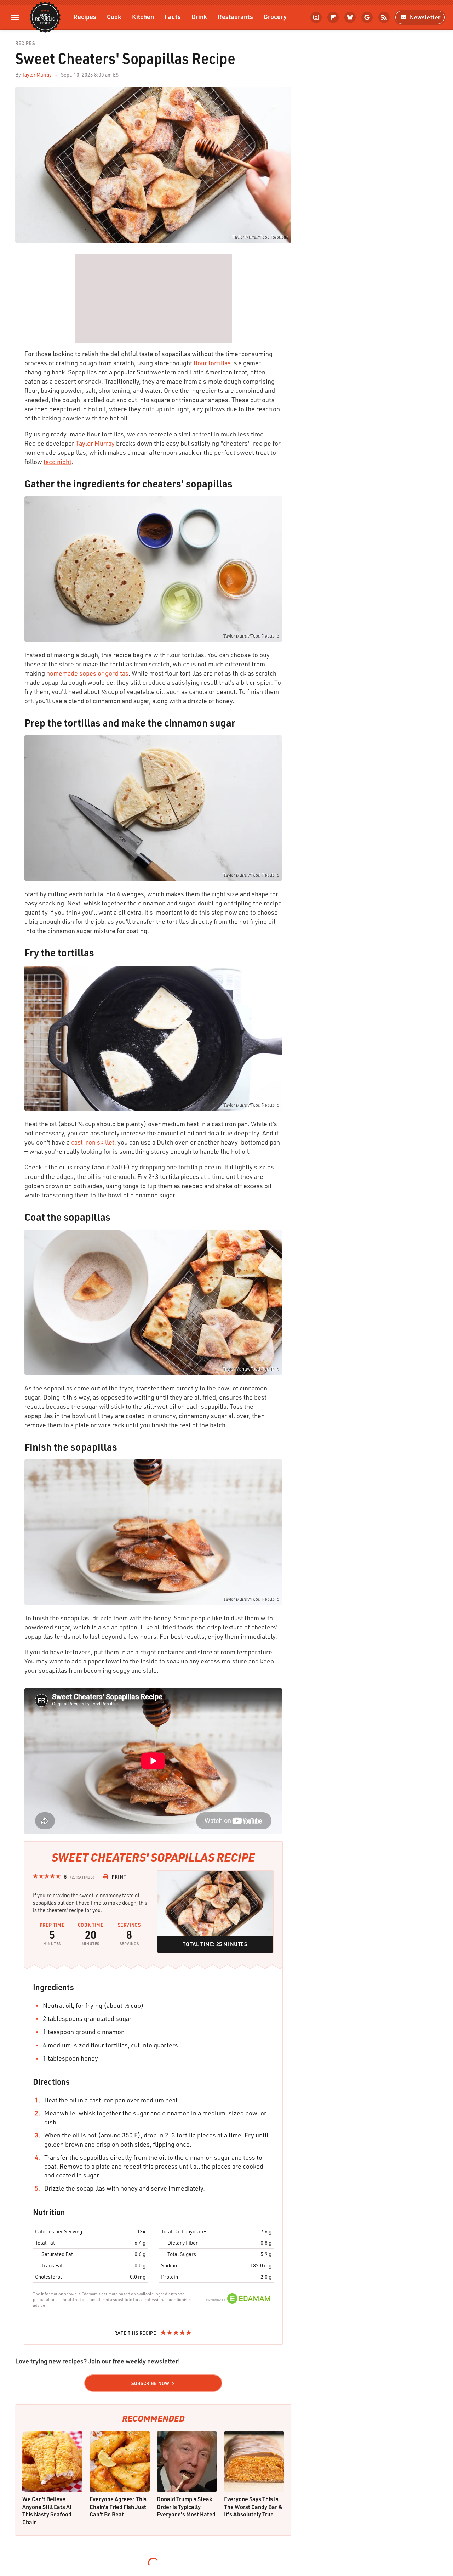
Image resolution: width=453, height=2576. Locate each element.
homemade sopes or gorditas (87, 673)
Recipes (85, 16)
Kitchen (143, 16)
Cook (114, 16)
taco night (58, 462)
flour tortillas (211, 363)
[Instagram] (316, 17)
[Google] (367, 17)
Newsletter (425, 17)
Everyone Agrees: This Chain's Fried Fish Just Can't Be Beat (118, 2507)
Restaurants (235, 16)
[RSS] (384, 17)
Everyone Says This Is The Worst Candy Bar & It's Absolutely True (253, 2507)
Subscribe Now (150, 2383)
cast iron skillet (93, 1142)
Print (119, 1877)
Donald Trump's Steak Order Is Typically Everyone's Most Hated (186, 2507)
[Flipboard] (333, 17)
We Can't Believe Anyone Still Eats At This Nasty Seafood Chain (47, 2510)
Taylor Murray (37, 75)
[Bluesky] (350, 17)
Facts (173, 16)
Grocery (275, 16)
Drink (199, 16)
